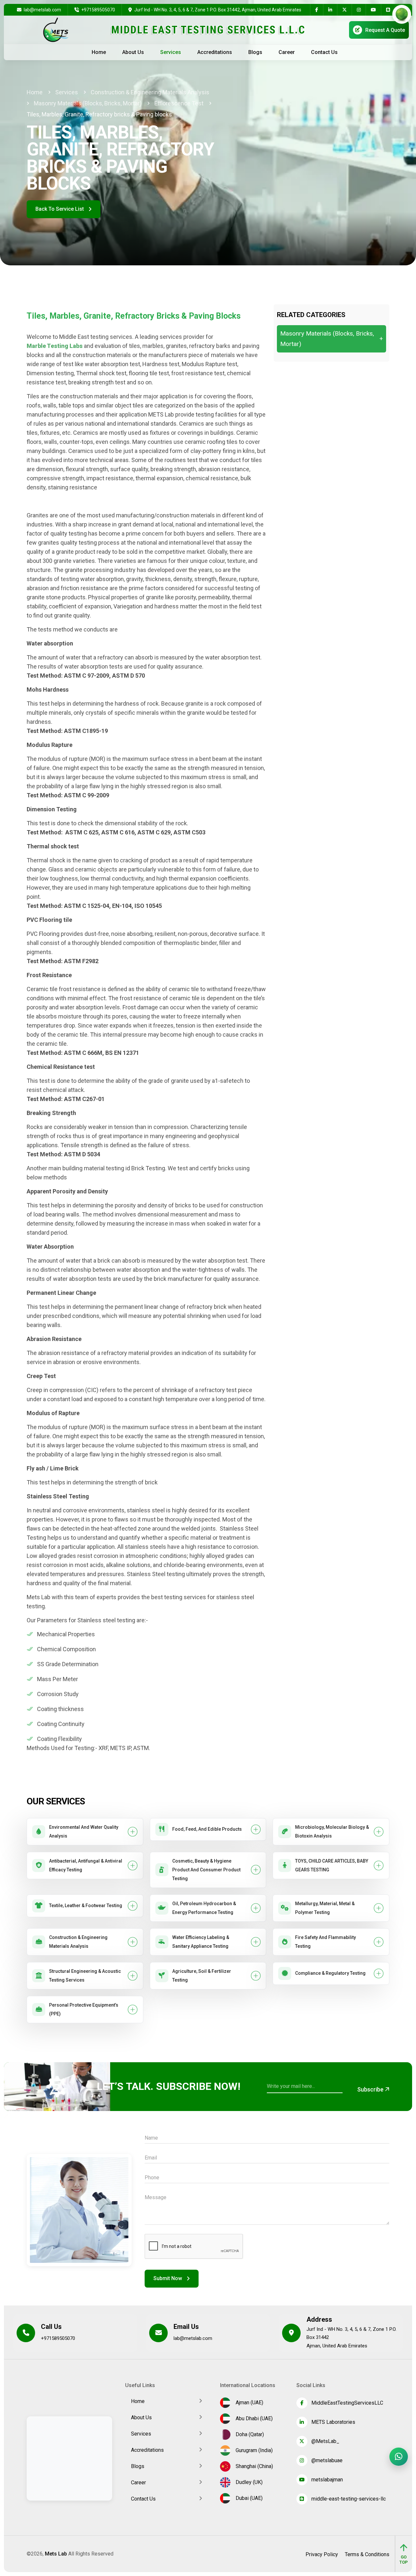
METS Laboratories (333, 2422)
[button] (85, 1832)
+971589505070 (98, 10)
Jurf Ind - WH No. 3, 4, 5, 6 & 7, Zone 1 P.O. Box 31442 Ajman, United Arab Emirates (351, 2337)
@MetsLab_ (325, 2441)
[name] (317, 10)
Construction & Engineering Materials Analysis (150, 92)
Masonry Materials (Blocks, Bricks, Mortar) (88, 103)
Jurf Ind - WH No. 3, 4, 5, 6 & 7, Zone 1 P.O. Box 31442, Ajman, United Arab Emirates (218, 10)
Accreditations (215, 52)
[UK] (398, 29)
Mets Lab (56, 2554)
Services (171, 52)
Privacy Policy (322, 2555)
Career (287, 52)
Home (99, 52)
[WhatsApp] (399, 2457)
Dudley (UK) (248, 2482)
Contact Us (324, 52)
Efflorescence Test (179, 103)
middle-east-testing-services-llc (349, 2499)
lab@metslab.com (42, 10)
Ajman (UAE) (248, 2403)
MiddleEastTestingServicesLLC (347, 2403)
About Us (133, 52)
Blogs (255, 52)
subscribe (371, 2089)
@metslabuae (327, 2460)
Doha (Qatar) (248, 2434)
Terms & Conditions (367, 2555)
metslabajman (327, 2480)
